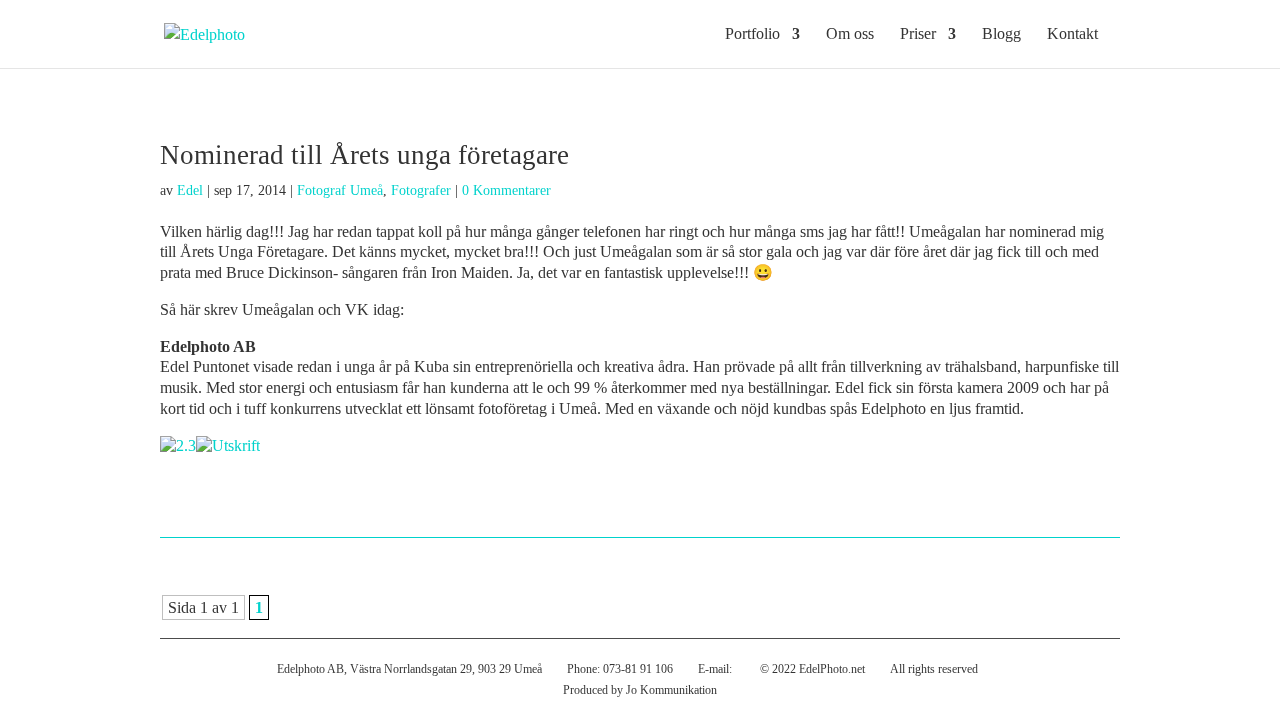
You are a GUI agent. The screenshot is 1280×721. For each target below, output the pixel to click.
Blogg (1001, 34)
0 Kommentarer (506, 190)
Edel (190, 190)
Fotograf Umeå (340, 190)
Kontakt (1072, 34)
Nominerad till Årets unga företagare (364, 155)
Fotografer (421, 190)
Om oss (850, 34)
